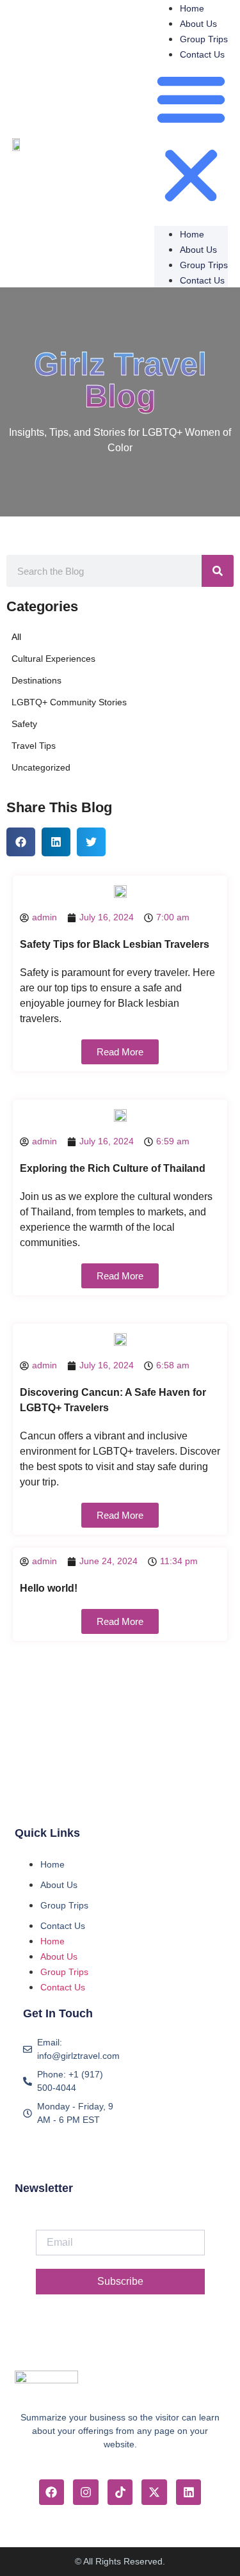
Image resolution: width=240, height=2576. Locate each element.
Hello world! (49, 1588)
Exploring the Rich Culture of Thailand (113, 1168)
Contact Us (202, 54)
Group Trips (204, 39)
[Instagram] (86, 2492)
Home (192, 8)
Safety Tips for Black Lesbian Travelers (115, 944)
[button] (191, 139)
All (16, 637)
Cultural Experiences (53, 659)
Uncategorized (41, 767)
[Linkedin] (189, 2492)
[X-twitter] (154, 2492)
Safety (24, 724)
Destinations (36, 680)
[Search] (218, 571)
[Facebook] (52, 2492)
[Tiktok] (120, 2492)
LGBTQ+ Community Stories (69, 702)
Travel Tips (34, 746)
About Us (198, 24)
